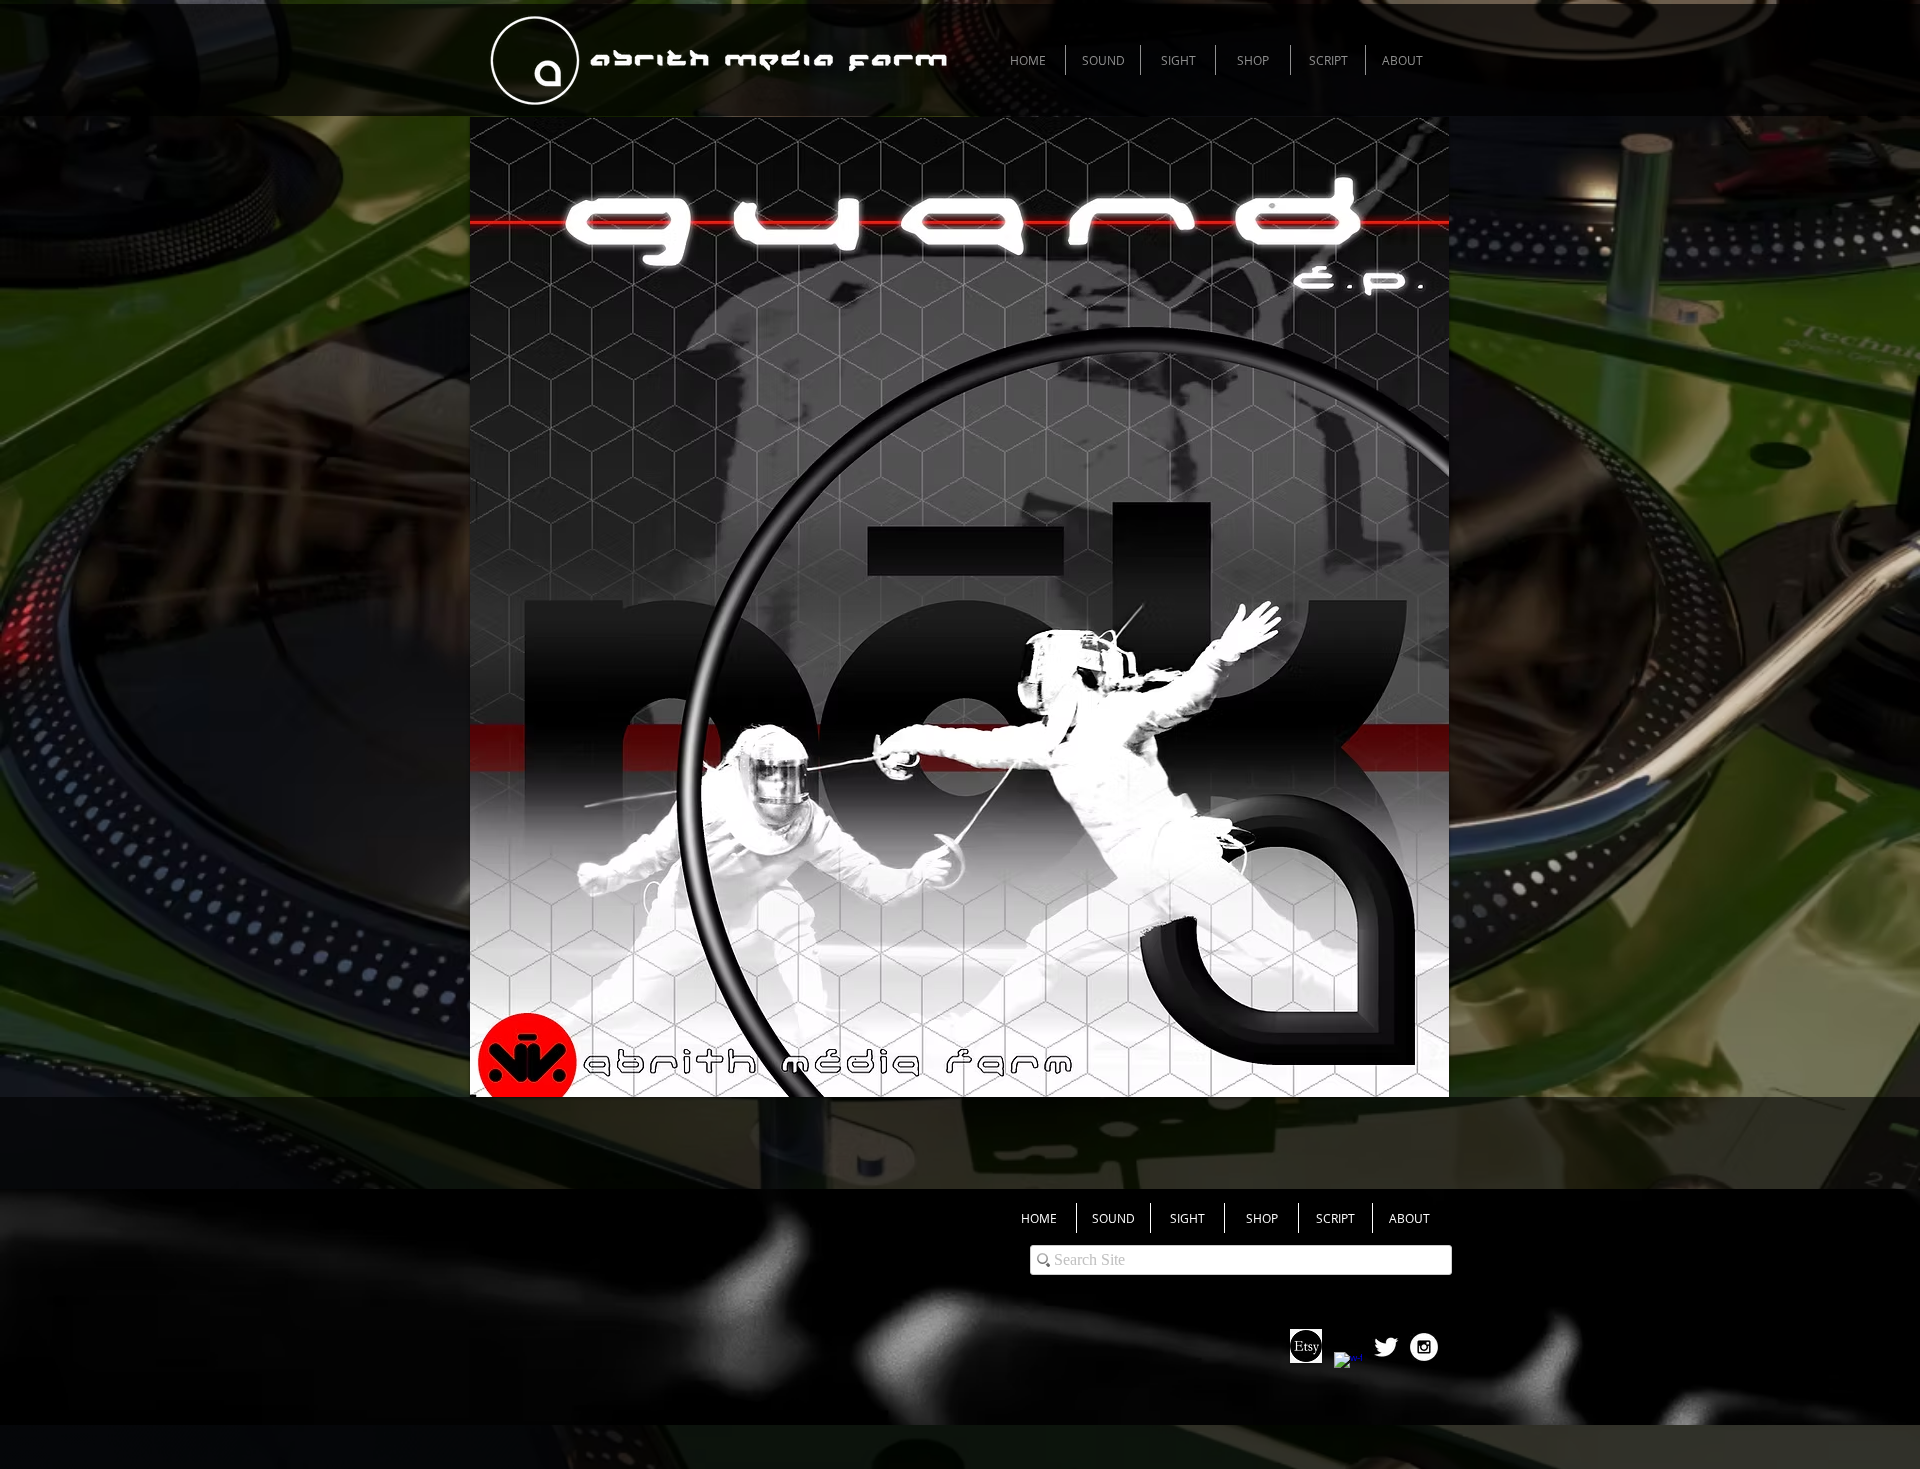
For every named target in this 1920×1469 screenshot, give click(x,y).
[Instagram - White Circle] (1424, 1347)
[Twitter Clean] (1386, 1347)
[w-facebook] (1348, 1366)
